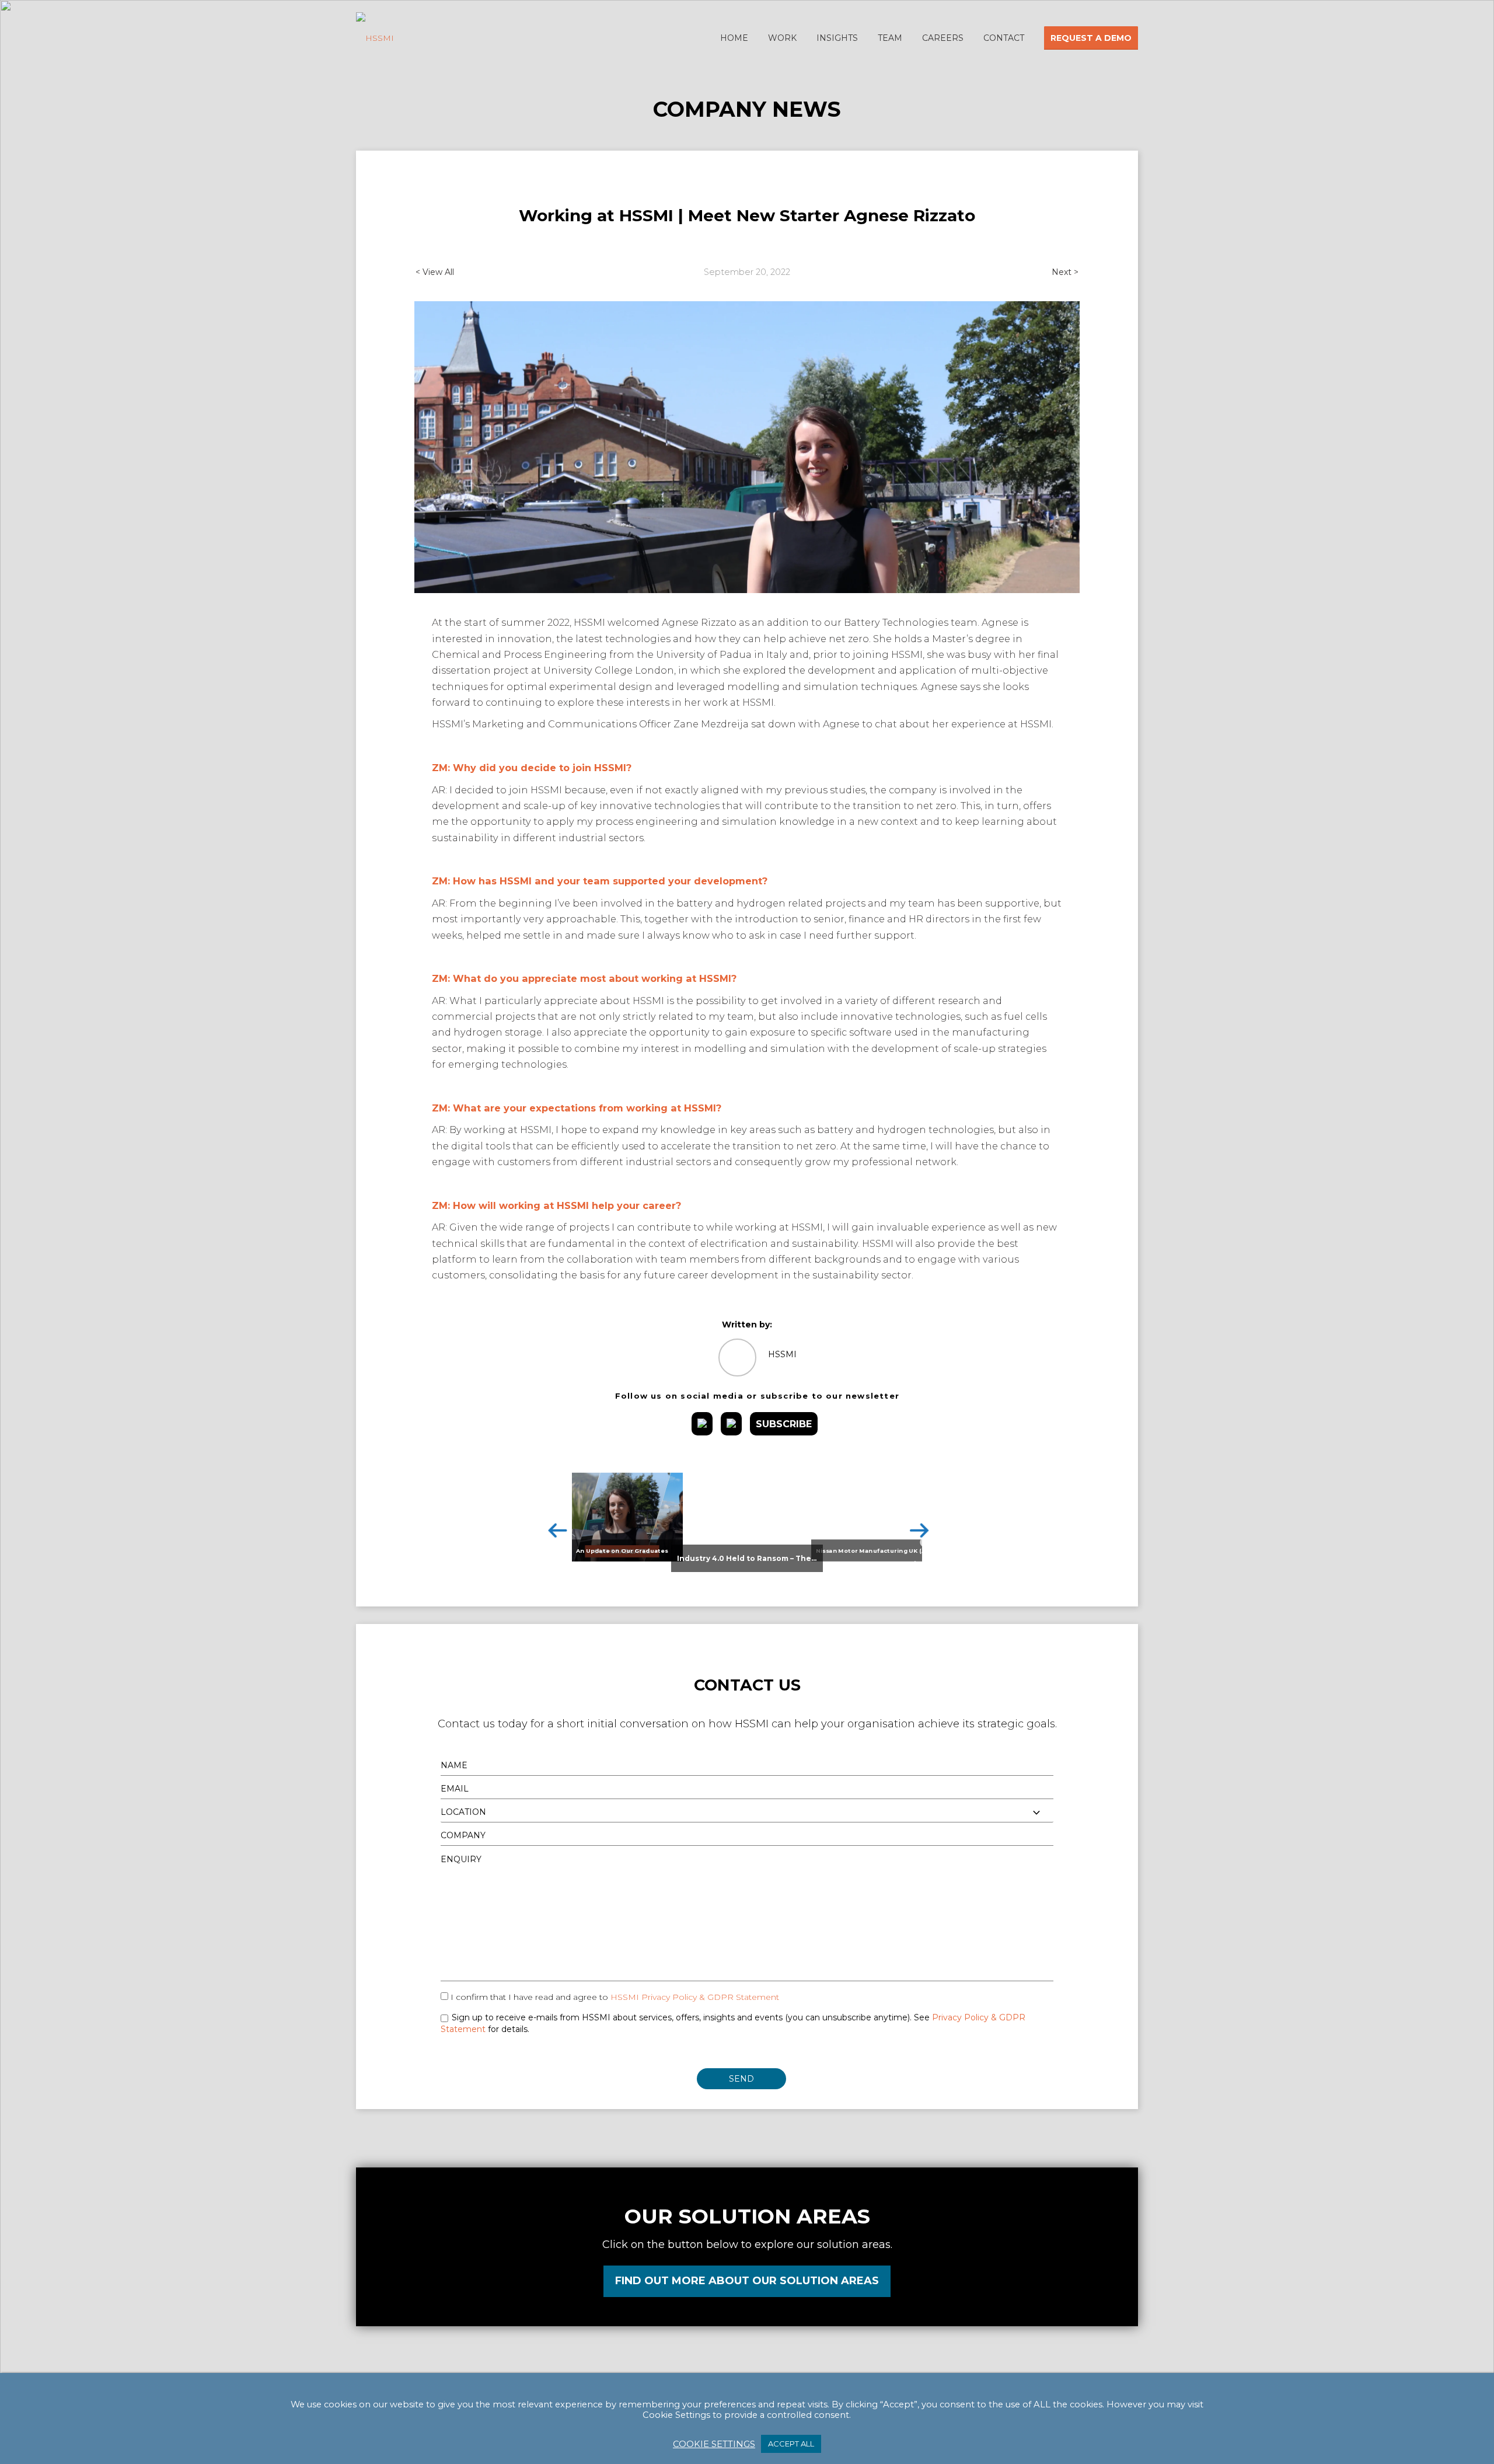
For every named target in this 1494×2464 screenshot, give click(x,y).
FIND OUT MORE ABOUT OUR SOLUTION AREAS (747, 2281)
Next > (1065, 272)
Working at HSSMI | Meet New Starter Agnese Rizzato (747, 215)
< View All (435, 272)
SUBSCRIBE (784, 1424)
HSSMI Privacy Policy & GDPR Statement (695, 1997)
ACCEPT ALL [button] (791, 2444)
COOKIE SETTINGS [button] (714, 2444)
